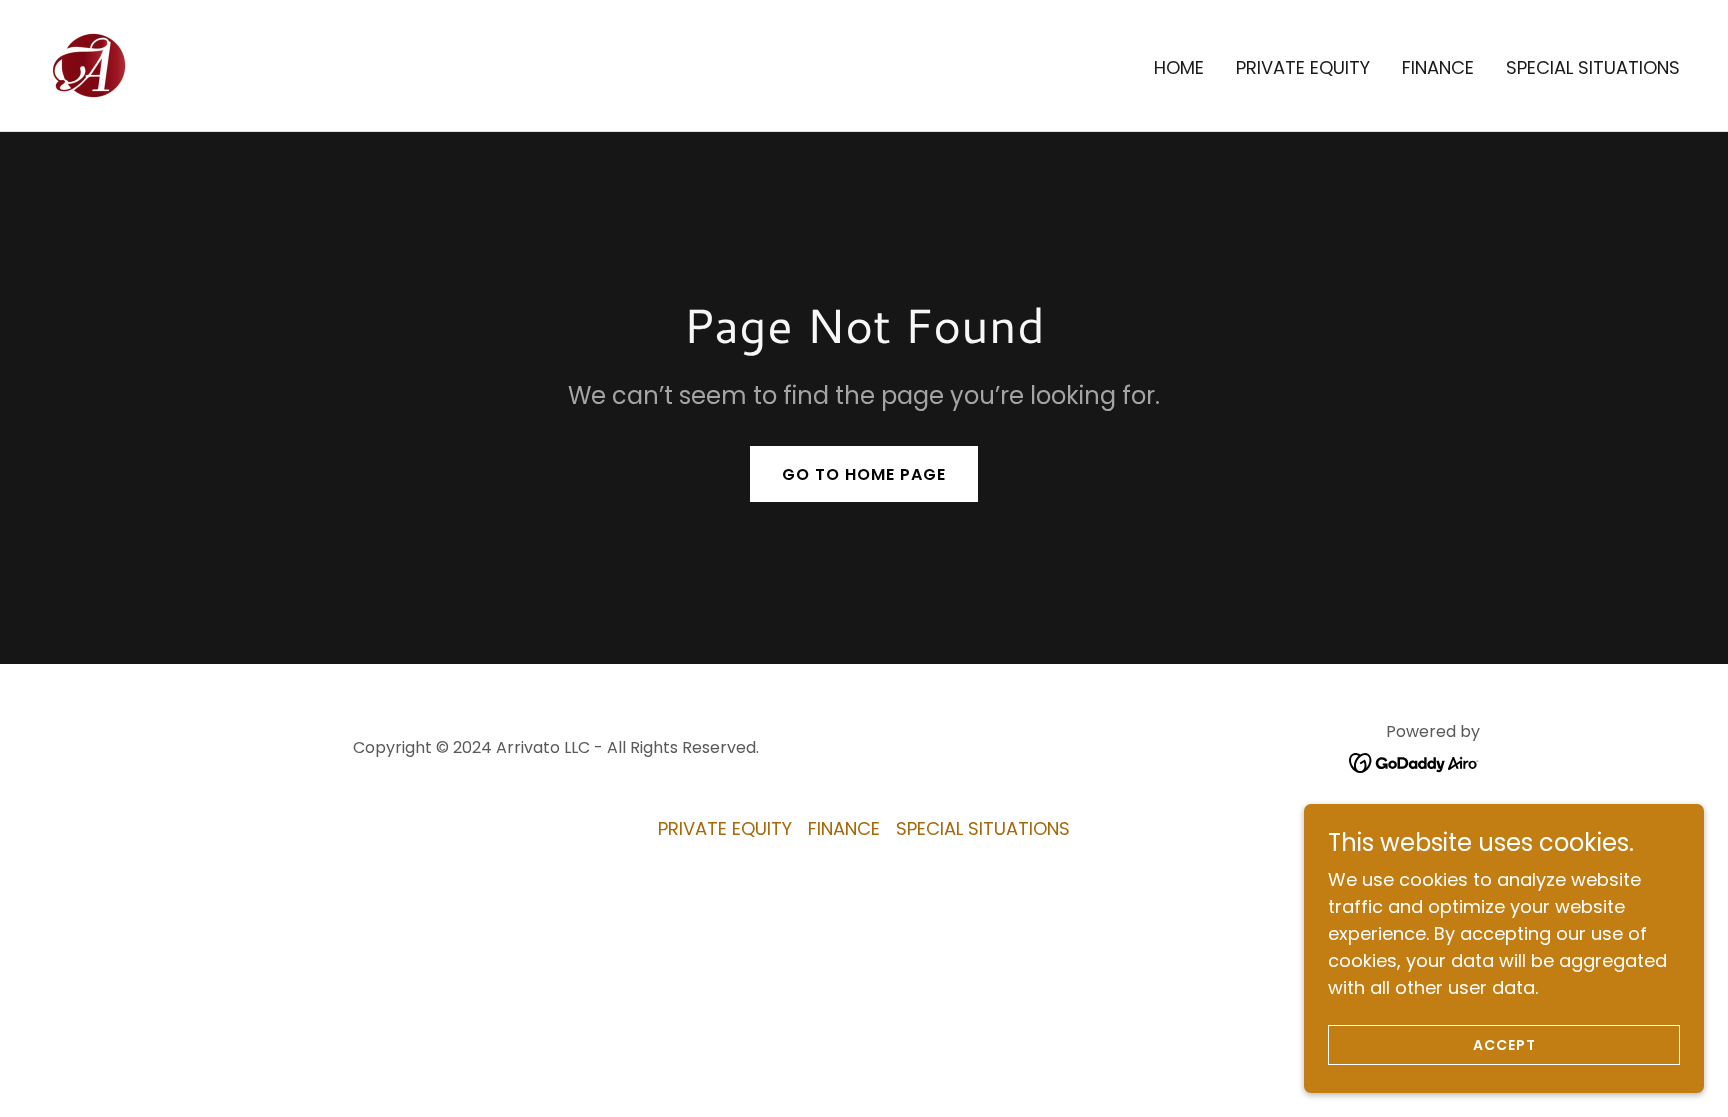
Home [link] (1179, 67)
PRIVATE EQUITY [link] (1303, 67)
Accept (1504, 1045)
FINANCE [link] (1438, 67)
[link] (89, 63)
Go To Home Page (864, 474)
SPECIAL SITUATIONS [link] (1593, 67)
